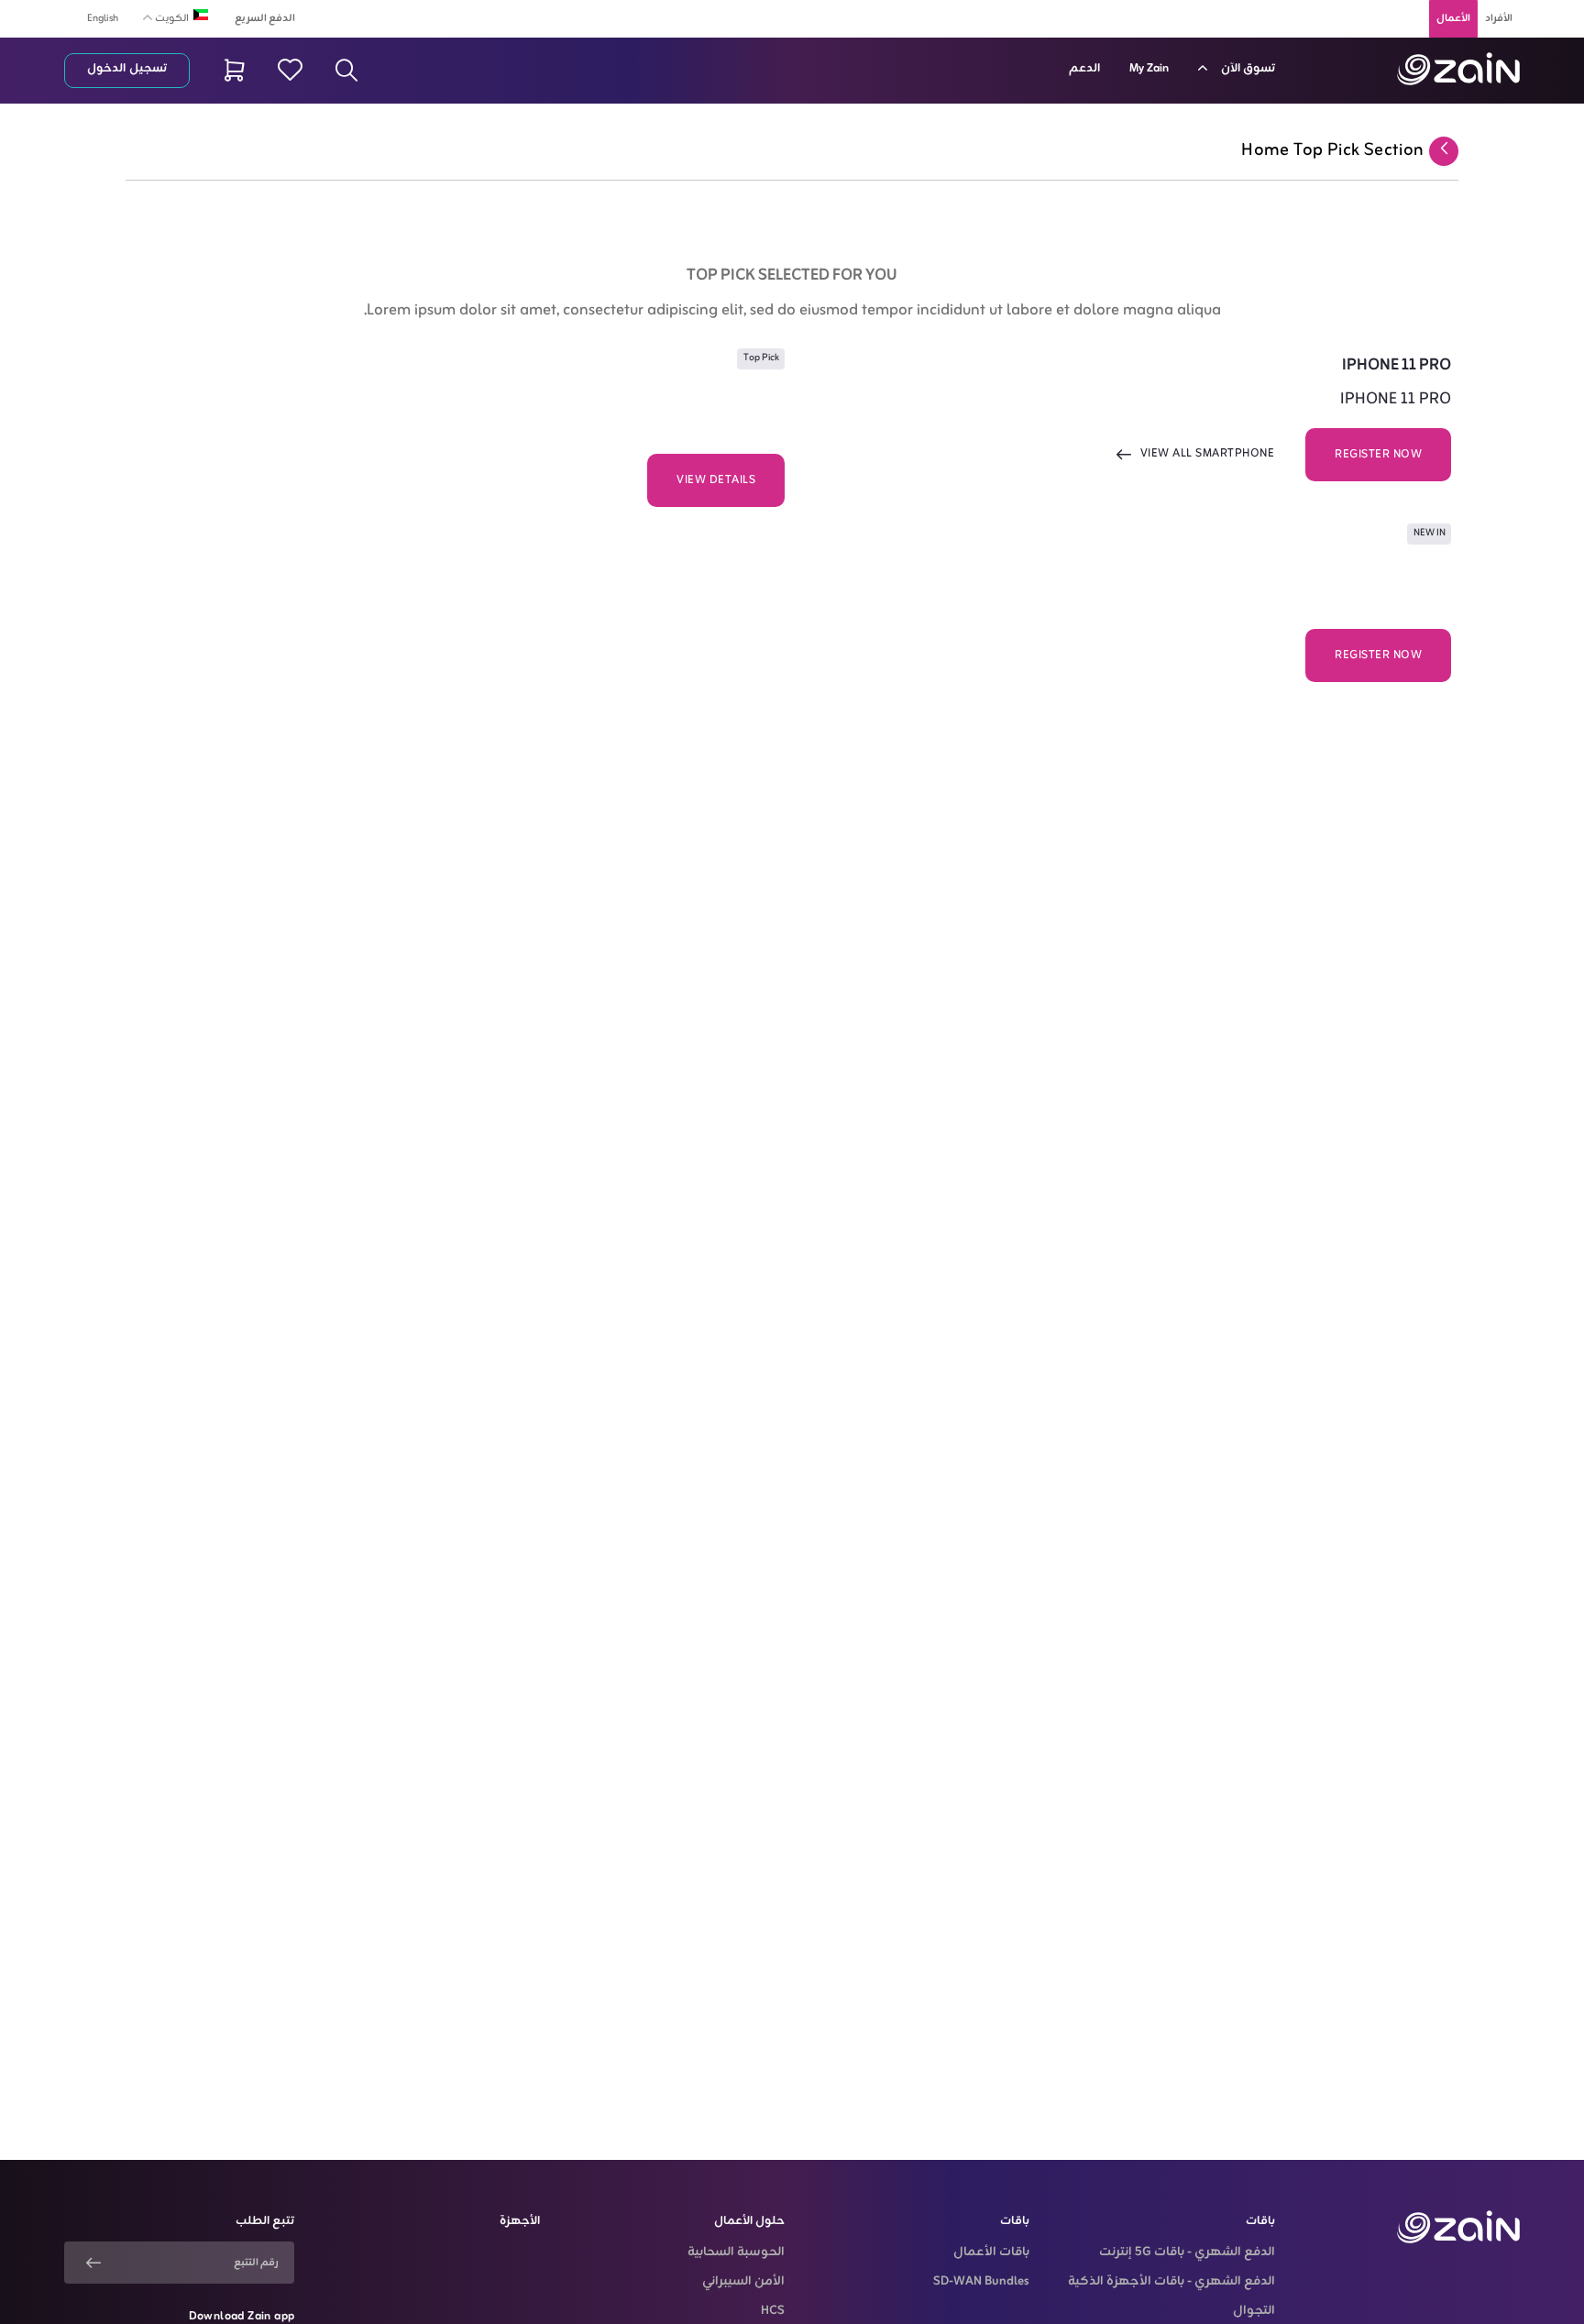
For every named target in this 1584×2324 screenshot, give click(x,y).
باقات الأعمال (991, 2252)
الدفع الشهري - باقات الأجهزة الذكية (1171, 2282)
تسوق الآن (1247, 69)
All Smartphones (1221, 655)
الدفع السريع (265, 18)
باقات (1260, 2221)
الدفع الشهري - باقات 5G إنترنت (1187, 2252)
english (103, 18)
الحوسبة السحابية (736, 2252)
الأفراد (1499, 18)
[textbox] (169, 16)
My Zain (1149, 69)
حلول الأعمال (749, 2221)
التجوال (1254, 2311)
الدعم (1084, 69)
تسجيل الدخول (127, 69)
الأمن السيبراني (743, 2282)
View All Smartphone (1208, 454)
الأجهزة (520, 2221)
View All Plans (570, 479)
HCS (773, 2311)
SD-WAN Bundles (981, 2282)
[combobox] (169, 17)
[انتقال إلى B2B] (1458, 69)
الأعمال (1453, 18)
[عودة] (1444, 150)
